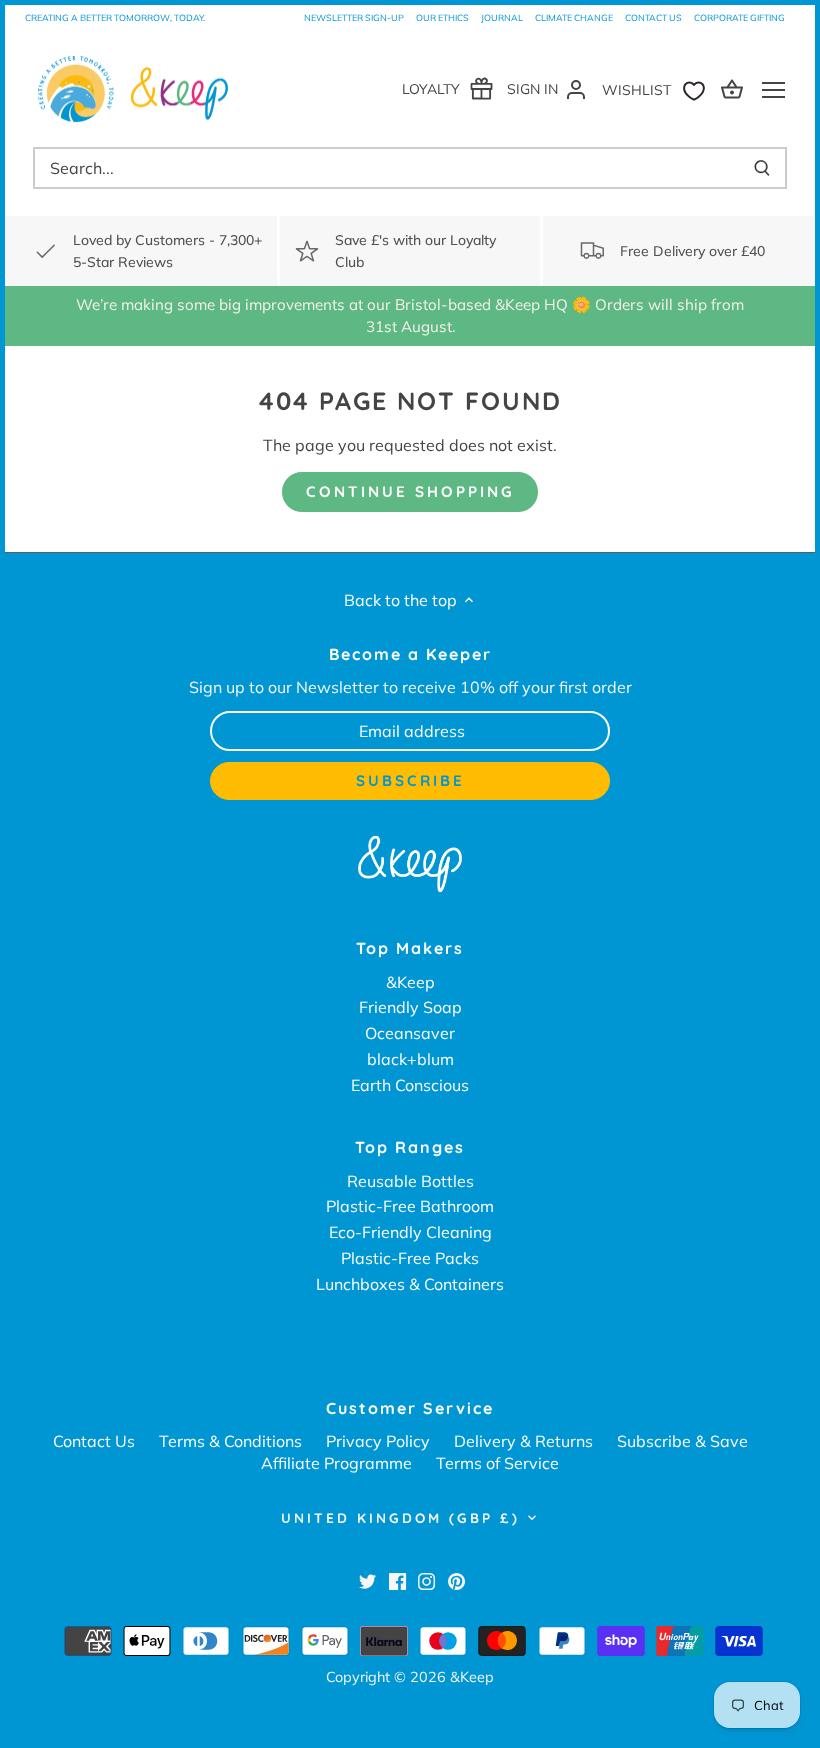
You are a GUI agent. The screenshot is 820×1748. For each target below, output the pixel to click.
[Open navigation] (773, 90)
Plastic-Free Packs (410, 1258)
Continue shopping (410, 491)
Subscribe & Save (682, 1441)
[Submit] (762, 168)
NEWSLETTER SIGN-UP (354, 17)
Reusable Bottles (410, 1181)
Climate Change (574, 17)
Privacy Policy (378, 1441)
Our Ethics (442, 17)
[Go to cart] (735, 88)
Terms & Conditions (230, 1441)
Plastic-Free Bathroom (410, 1206)
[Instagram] (426, 1580)
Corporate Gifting (739, 17)
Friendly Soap (410, 1007)
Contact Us (653, 17)
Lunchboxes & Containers (410, 1284)
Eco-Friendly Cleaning (410, 1232)
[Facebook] (397, 1580)
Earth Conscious (410, 1085)
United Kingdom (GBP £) (400, 1518)
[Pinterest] (456, 1580)
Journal (502, 17)
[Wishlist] (658, 88)
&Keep (410, 982)
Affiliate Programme (336, 1463)
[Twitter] (367, 1580)
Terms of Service (497, 1463)
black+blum (410, 1059)
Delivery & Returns (523, 1441)
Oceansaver (410, 1033)
